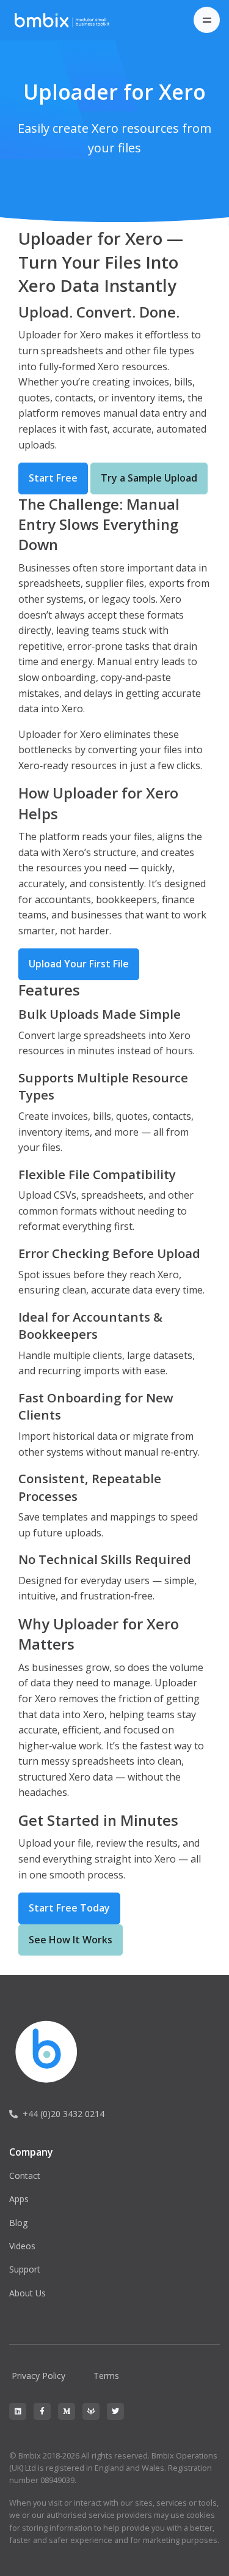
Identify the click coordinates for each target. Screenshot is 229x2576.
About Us (27, 2293)
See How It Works (71, 1940)
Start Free (53, 478)
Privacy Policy (38, 2376)
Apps (19, 2199)
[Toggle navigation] (207, 20)
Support (25, 2269)
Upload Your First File (79, 964)
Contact (25, 2176)
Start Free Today (69, 1908)
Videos (22, 2246)
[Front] (68, 20)
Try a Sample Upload (149, 478)
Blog (18, 2223)
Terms (106, 2376)
